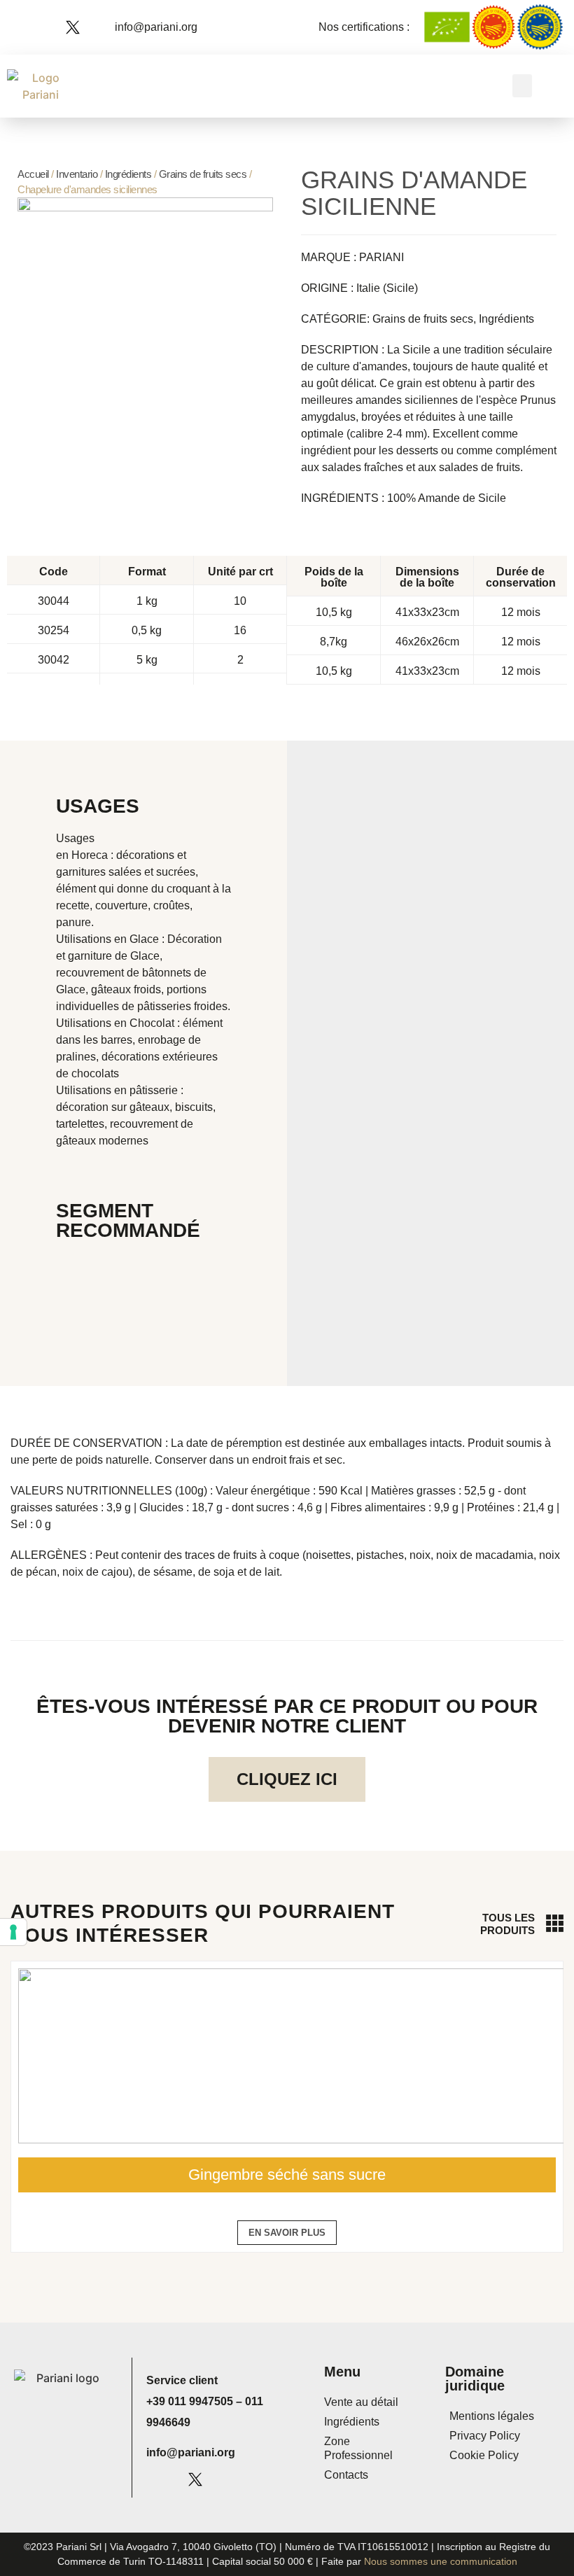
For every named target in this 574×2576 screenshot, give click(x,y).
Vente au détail (361, 2402)
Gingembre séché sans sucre (287, 2175)
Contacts (346, 2475)
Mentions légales (492, 2416)
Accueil (33, 174)
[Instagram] (52, 27)
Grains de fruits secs (203, 174)
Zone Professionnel (358, 2448)
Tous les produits (507, 1924)
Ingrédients (128, 174)
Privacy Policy (485, 2436)
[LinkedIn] (92, 27)
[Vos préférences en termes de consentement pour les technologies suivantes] (13, 1932)
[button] (522, 86)
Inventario (77, 174)
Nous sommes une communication (441, 2561)
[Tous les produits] (555, 1923)
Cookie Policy (484, 2455)
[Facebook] (33, 27)
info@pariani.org (191, 2452)
